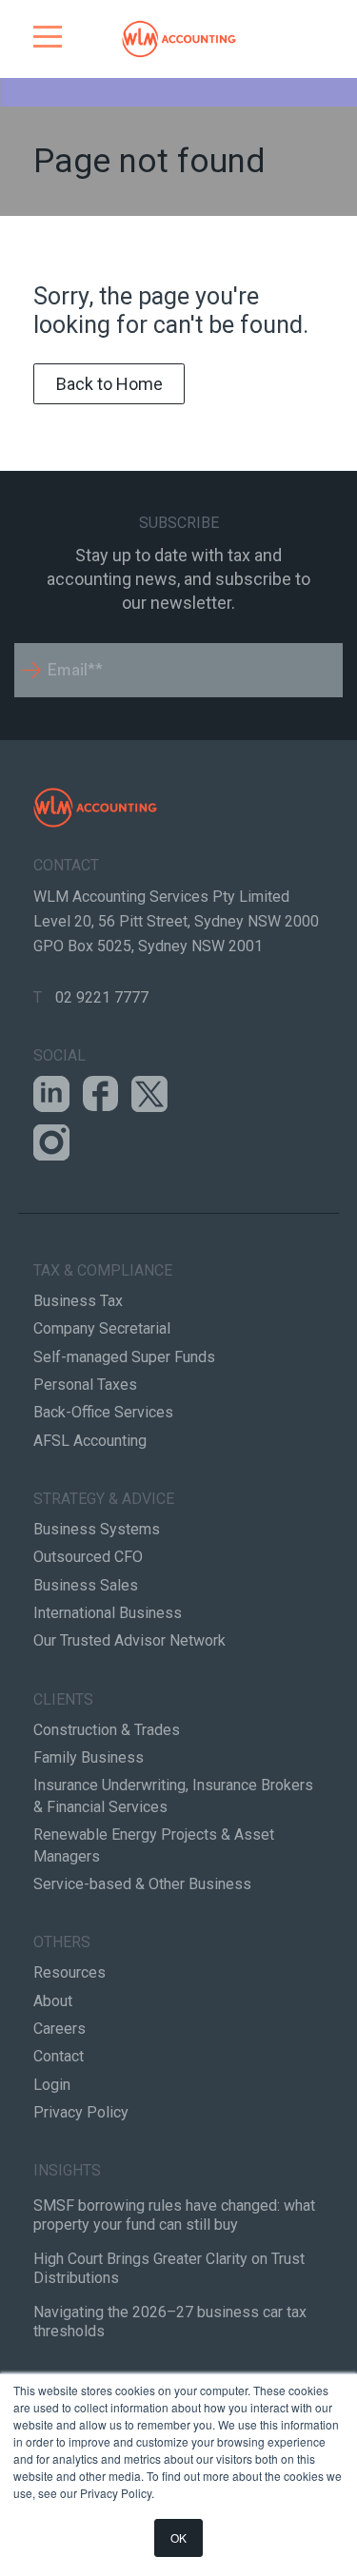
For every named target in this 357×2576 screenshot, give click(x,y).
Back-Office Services (103, 1412)
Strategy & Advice (104, 1499)
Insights (67, 2170)
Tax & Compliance (103, 1270)
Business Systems (97, 1529)
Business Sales (86, 1585)
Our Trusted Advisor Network (129, 1640)
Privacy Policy (81, 2112)
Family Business (89, 1757)
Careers (59, 2029)
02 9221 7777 (102, 997)
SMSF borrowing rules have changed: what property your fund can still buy (174, 2215)
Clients (63, 1699)
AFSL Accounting (90, 1441)
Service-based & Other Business (142, 1884)
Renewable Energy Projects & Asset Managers (154, 1845)
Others (62, 1942)
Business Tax (78, 1301)
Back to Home (109, 384)
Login (52, 2085)
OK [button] (178, 2537)
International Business (108, 1613)
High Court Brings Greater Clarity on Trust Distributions (169, 2268)
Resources (69, 1972)
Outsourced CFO (88, 1557)
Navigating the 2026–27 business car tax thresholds (170, 2322)
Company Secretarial (102, 1328)
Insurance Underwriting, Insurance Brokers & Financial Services (173, 1795)
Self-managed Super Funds (124, 1357)
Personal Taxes (85, 1385)
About (53, 2001)
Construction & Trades (107, 1730)
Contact (59, 2056)
